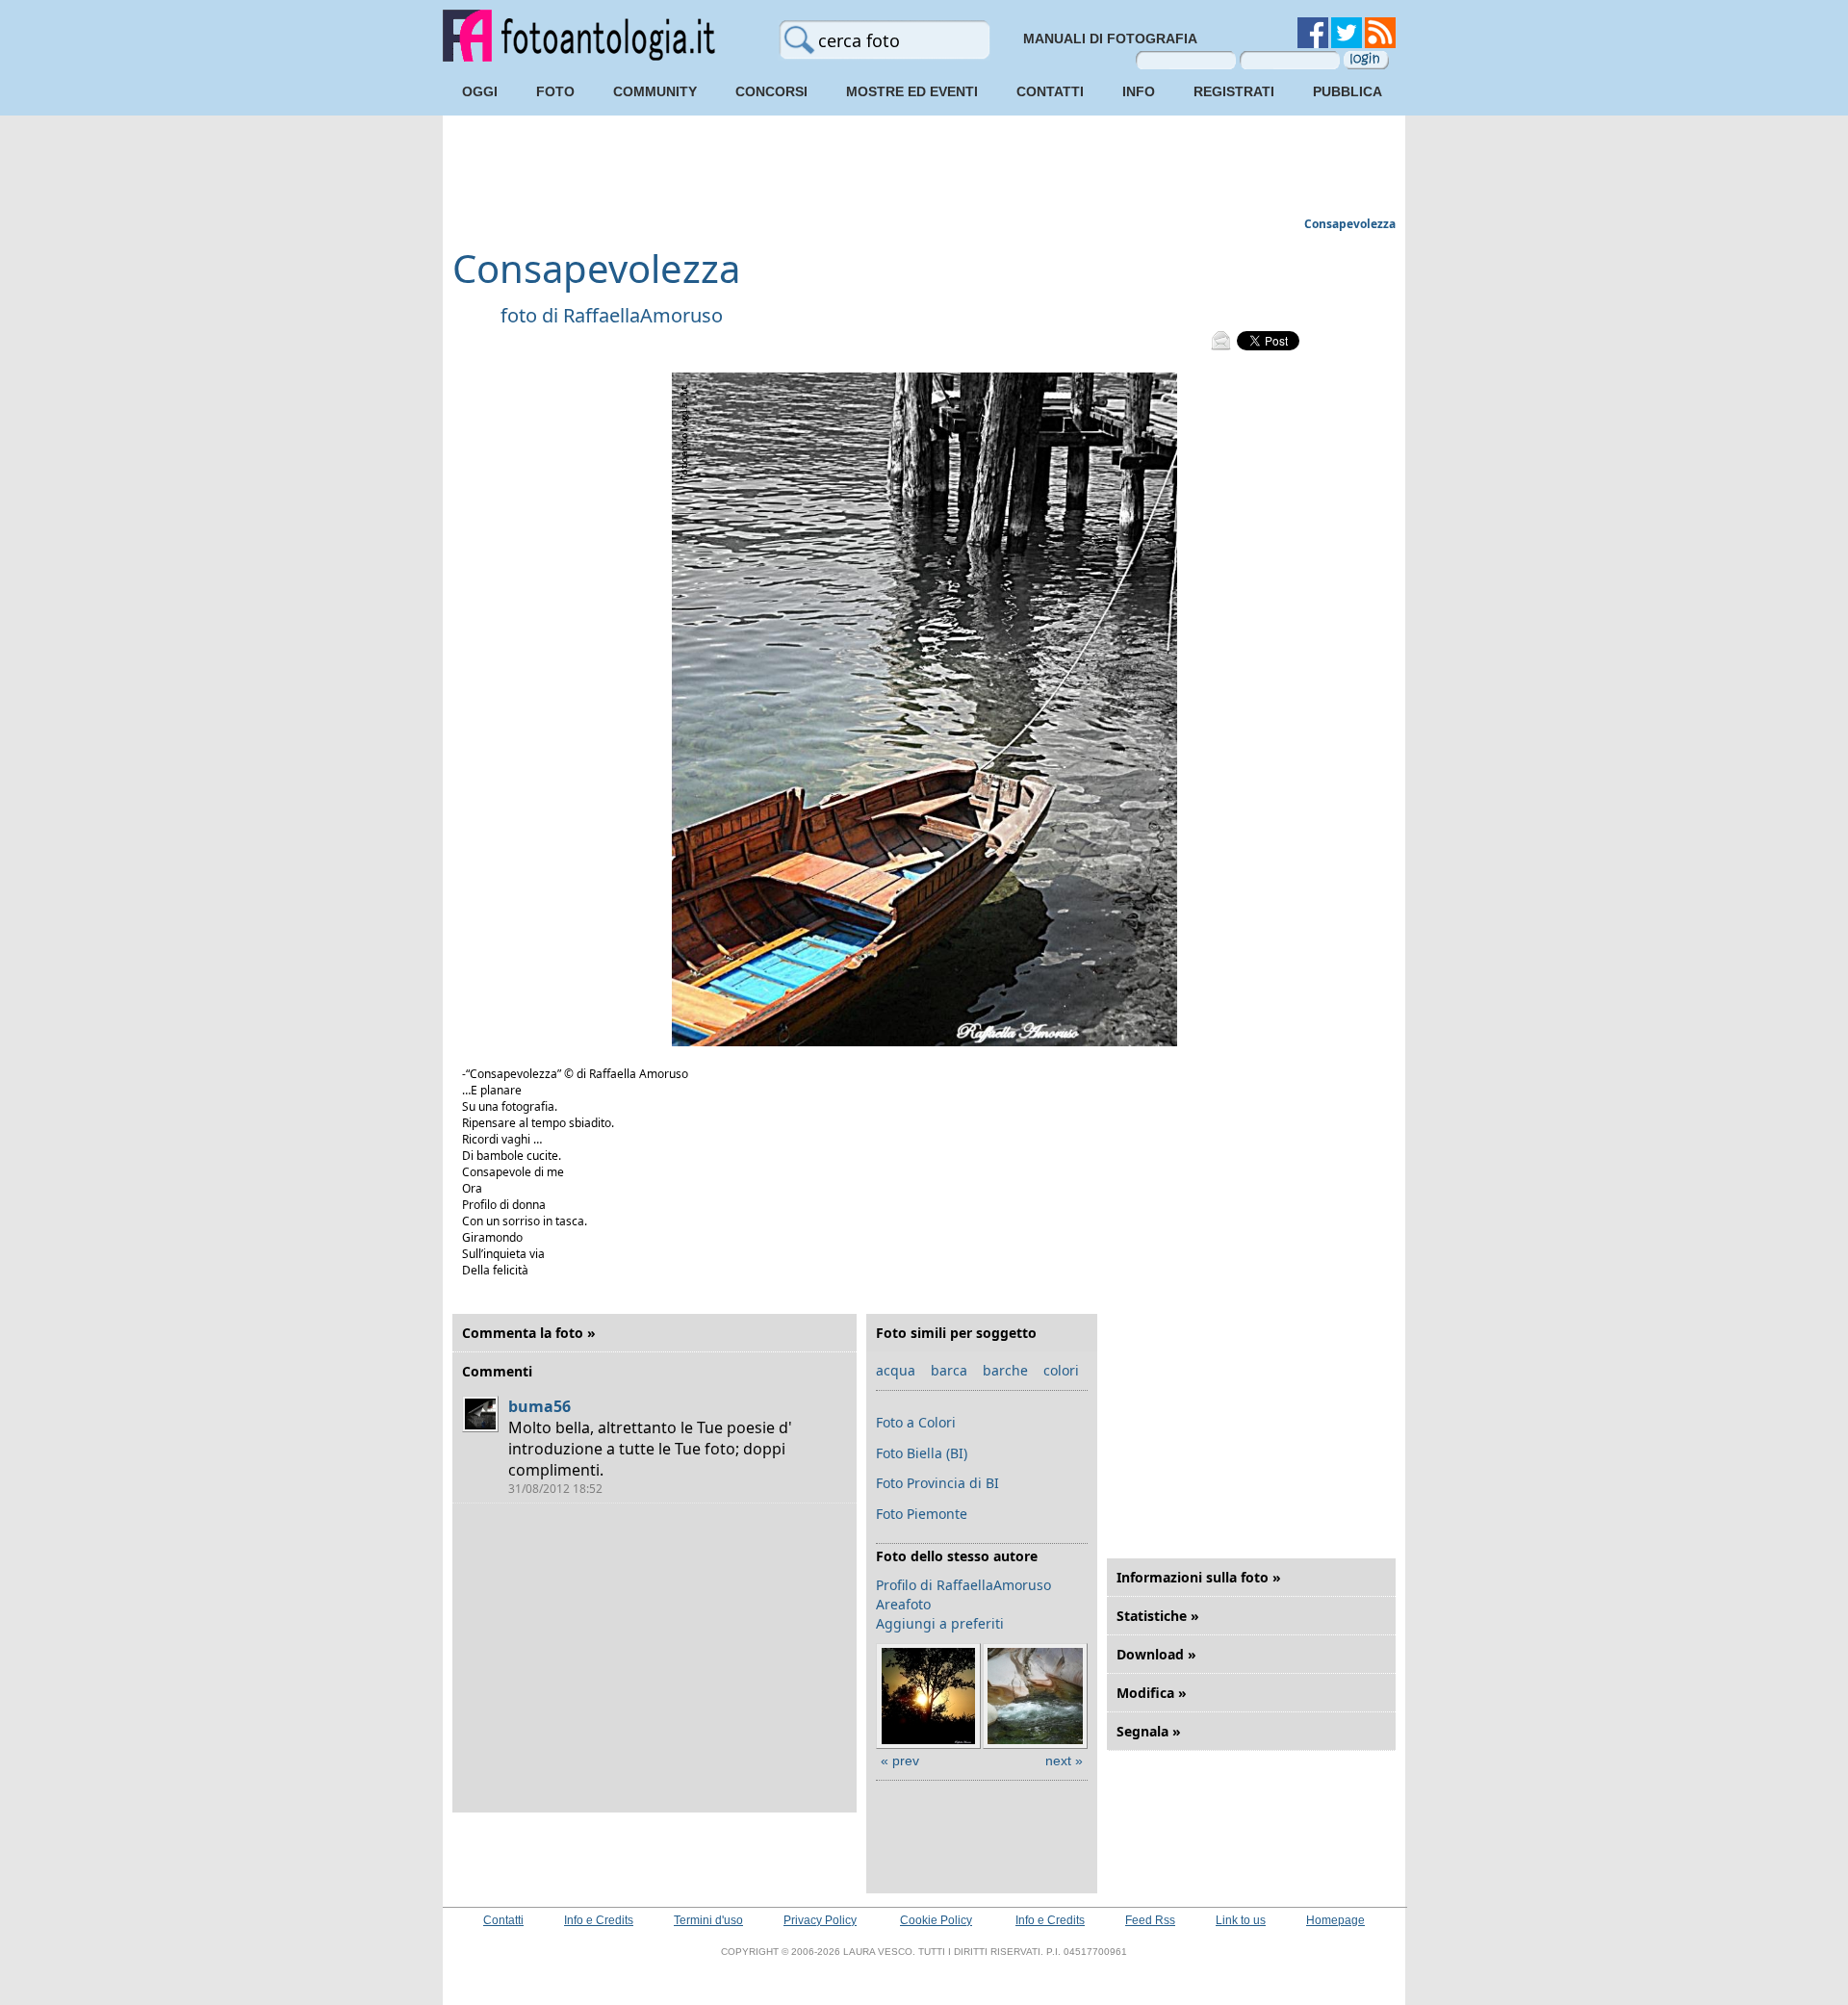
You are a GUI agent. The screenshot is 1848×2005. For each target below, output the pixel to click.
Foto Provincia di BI (937, 1483)
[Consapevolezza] (924, 1042)
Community (655, 91)
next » (1064, 1761)
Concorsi (771, 91)
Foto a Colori (916, 1422)
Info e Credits (599, 1920)
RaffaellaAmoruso (643, 315)
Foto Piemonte (922, 1514)
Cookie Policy (936, 1920)
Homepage (1335, 1920)
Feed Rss (1150, 1920)
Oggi (480, 91)
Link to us (1241, 1920)
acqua (896, 1370)
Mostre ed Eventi (912, 91)
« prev (900, 1761)
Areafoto (903, 1604)
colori (1061, 1370)
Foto (555, 91)
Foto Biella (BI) (922, 1453)
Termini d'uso (708, 1920)
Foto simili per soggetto (956, 1333)
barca (949, 1370)
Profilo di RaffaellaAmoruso (963, 1585)
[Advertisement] (924, 168)
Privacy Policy (820, 1920)
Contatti (1050, 91)
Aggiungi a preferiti (940, 1623)
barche (1005, 1370)
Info (1139, 91)
